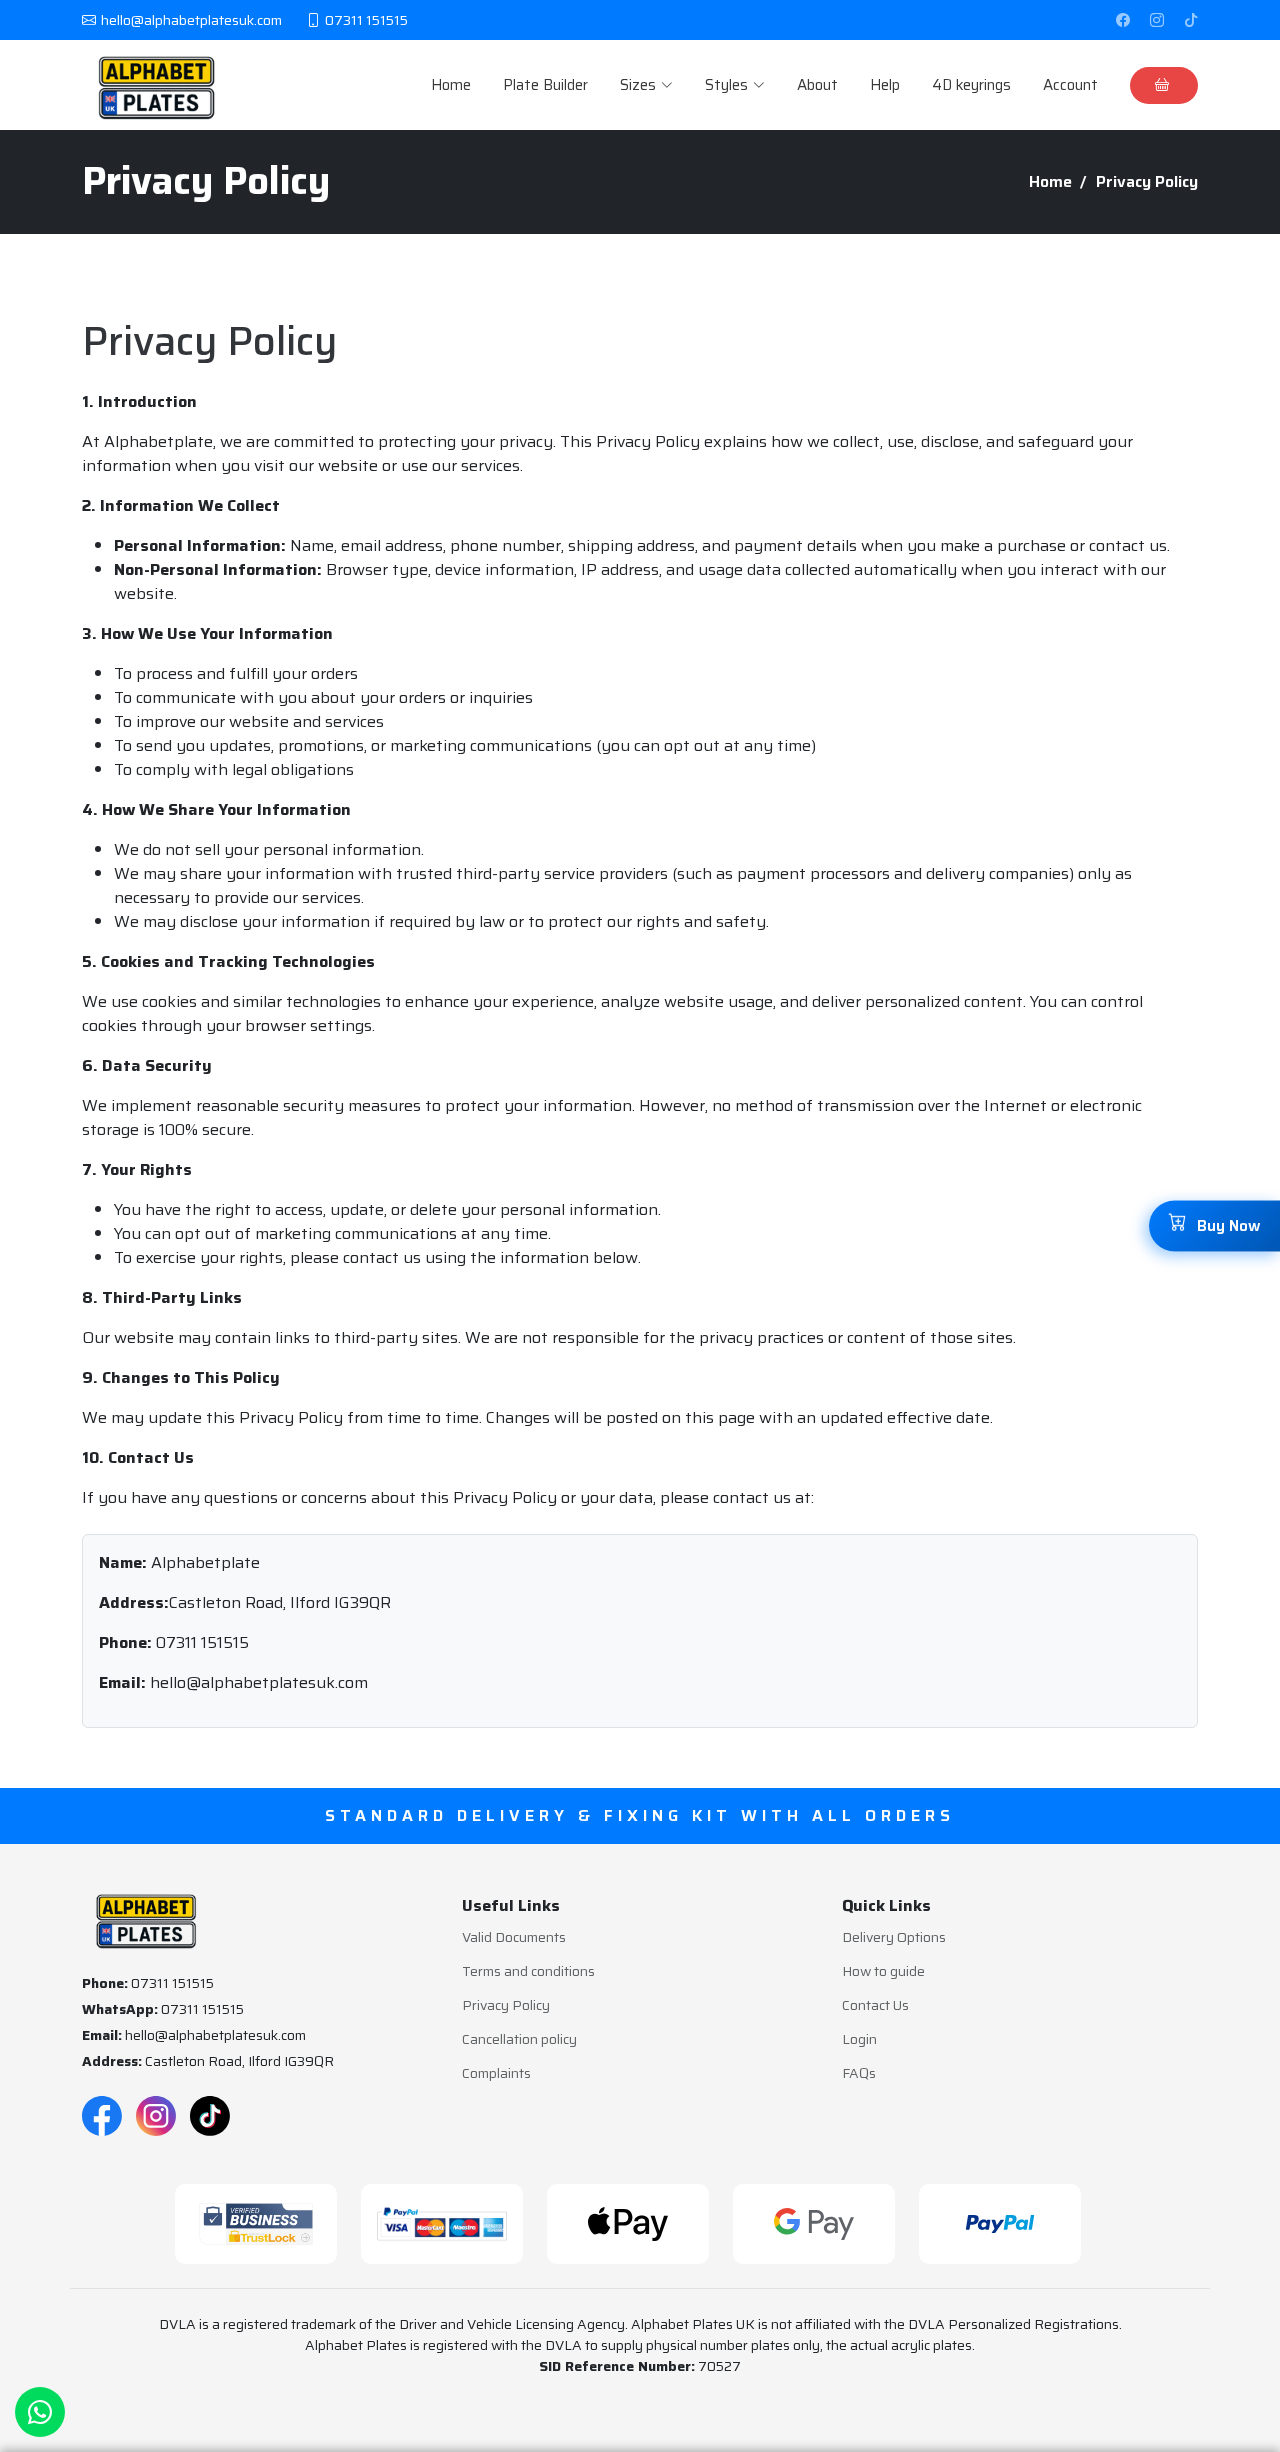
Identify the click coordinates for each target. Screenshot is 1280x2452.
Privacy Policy (506, 2005)
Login (859, 2039)
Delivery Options (894, 1937)
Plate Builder (545, 85)
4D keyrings (971, 85)
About (817, 85)
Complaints (496, 2073)
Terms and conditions (528, 1971)
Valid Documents (514, 1937)
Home (451, 85)
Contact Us (875, 2005)
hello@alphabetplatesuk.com (259, 1682)
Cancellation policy (519, 2039)
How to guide (883, 1971)
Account (1070, 85)
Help (885, 85)
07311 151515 (202, 1642)
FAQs (859, 2073)
